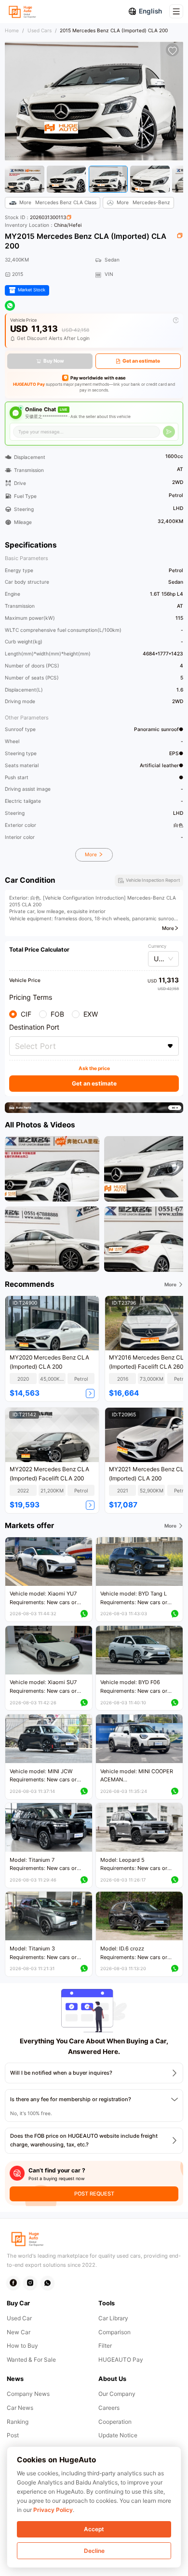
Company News (28, 2394)
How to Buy (22, 2346)
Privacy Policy (53, 2510)
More (92, 854)
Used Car (19, 2318)
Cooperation (115, 2422)
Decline (94, 2551)
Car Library (113, 2318)
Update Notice (118, 2435)
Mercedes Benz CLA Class (58, 202)
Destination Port (34, 1027)
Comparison (114, 2332)
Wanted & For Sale (31, 2360)
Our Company (117, 2394)
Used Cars (40, 30)
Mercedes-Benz (143, 202)
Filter (105, 2346)
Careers (109, 2408)
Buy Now (54, 361)
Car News (20, 2408)
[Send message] (169, 432)
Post (13, 2435)
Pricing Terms (31, 997)
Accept (94, 2529)
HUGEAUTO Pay (29, 384)
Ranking (18, 2422)
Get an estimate (141, 361)
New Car (19, 2332)
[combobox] (94, 1046)
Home (12, 30)
